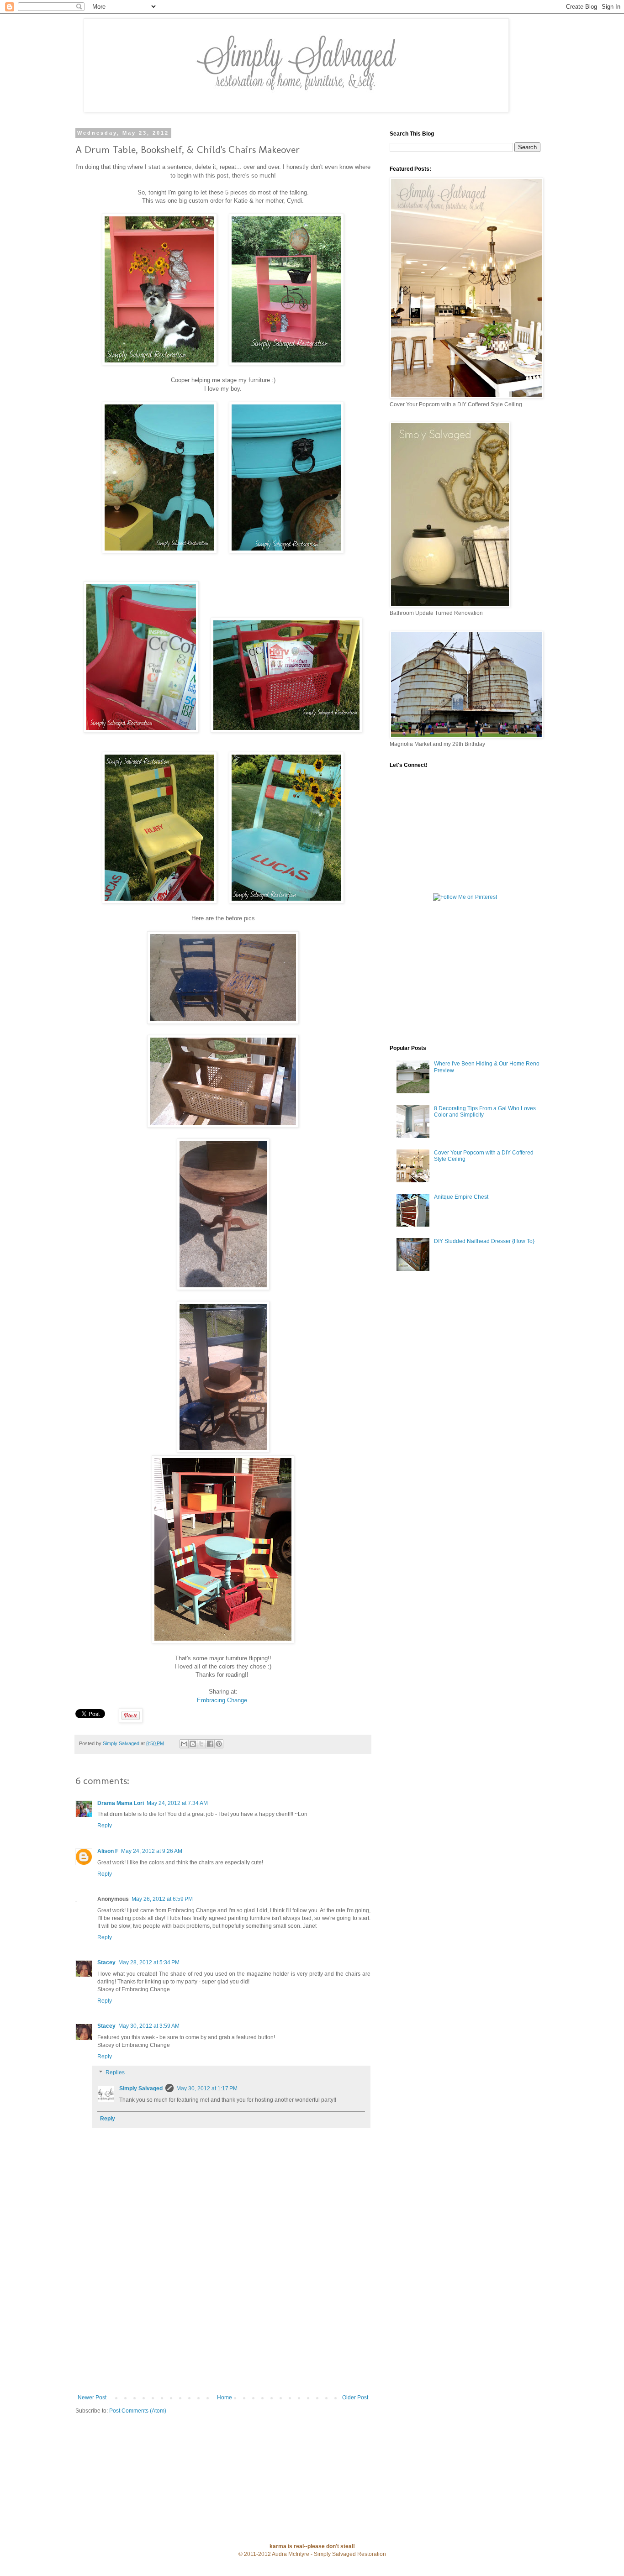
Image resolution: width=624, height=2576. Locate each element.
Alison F (108, 1851)
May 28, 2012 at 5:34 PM (149, 1962)
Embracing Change (222, 1700)
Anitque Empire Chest (461, 1197)
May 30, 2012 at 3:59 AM (149, 2026)
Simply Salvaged (141, 2088)
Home (225, 2398)
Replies (115, 2073)
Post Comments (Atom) (138, 2411)
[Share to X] (201, 1744)
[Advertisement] (223, 2326)
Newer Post (92, 2398)
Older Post (355, 2398)
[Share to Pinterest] (219, 1744)
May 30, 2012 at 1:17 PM (207, 2088)
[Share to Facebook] (210, 1744)
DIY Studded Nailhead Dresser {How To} (484, 1241)
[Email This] (184, 1744)
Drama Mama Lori (121, 1803)
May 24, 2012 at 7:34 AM (177, 1803)
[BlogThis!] (193, 1744)
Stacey (106, 1962)
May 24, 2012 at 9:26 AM (152, 1851)
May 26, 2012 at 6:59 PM (162, 1899)
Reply (105, 1826)
